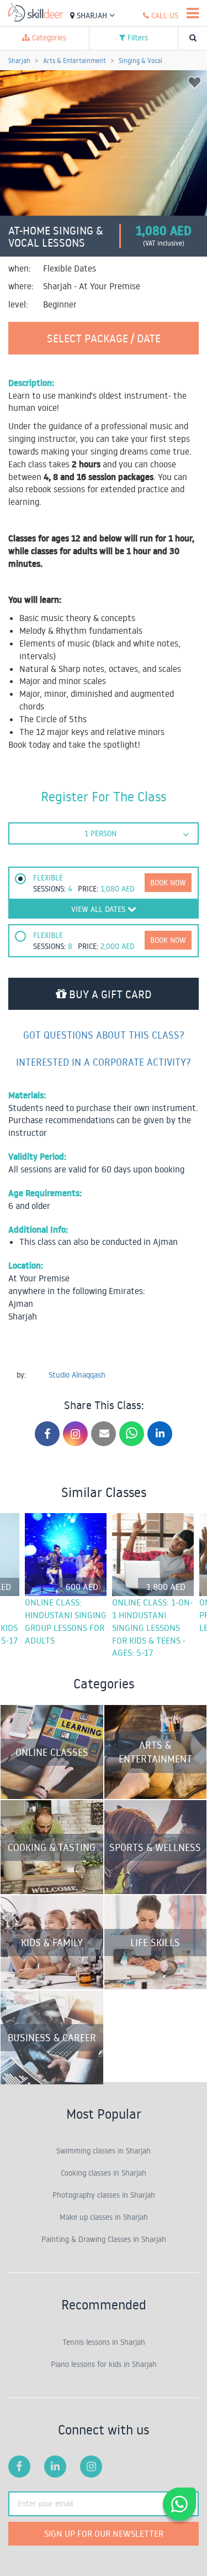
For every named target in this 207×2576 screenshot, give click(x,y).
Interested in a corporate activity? (104, 1062)
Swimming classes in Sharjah (104, 2151)
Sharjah (92, 15)
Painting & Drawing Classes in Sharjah (104, 2239)
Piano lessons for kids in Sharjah (104, 2364)
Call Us (164, 15)
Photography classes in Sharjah (104, 2195)
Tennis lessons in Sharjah (104, 2342)
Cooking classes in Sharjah (104, 2173)
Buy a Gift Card (109, 994)
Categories (48, 38)
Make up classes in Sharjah (104, 2217)
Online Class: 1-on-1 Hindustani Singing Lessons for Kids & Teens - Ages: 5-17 (152, 1627)
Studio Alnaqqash (77, 1375)
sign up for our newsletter (104, 2533)
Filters (137, 38)
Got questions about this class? (104, 1035)
